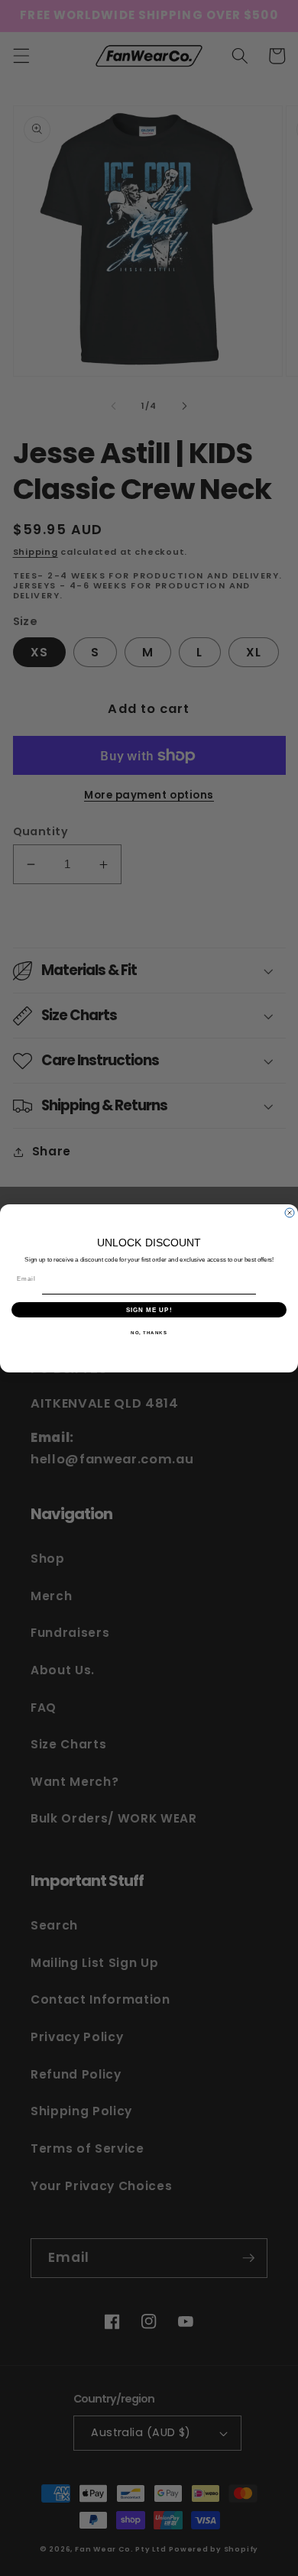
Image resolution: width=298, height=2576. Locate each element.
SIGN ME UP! (149, 1309)
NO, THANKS (149, 1332)
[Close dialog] (290, 1213)
